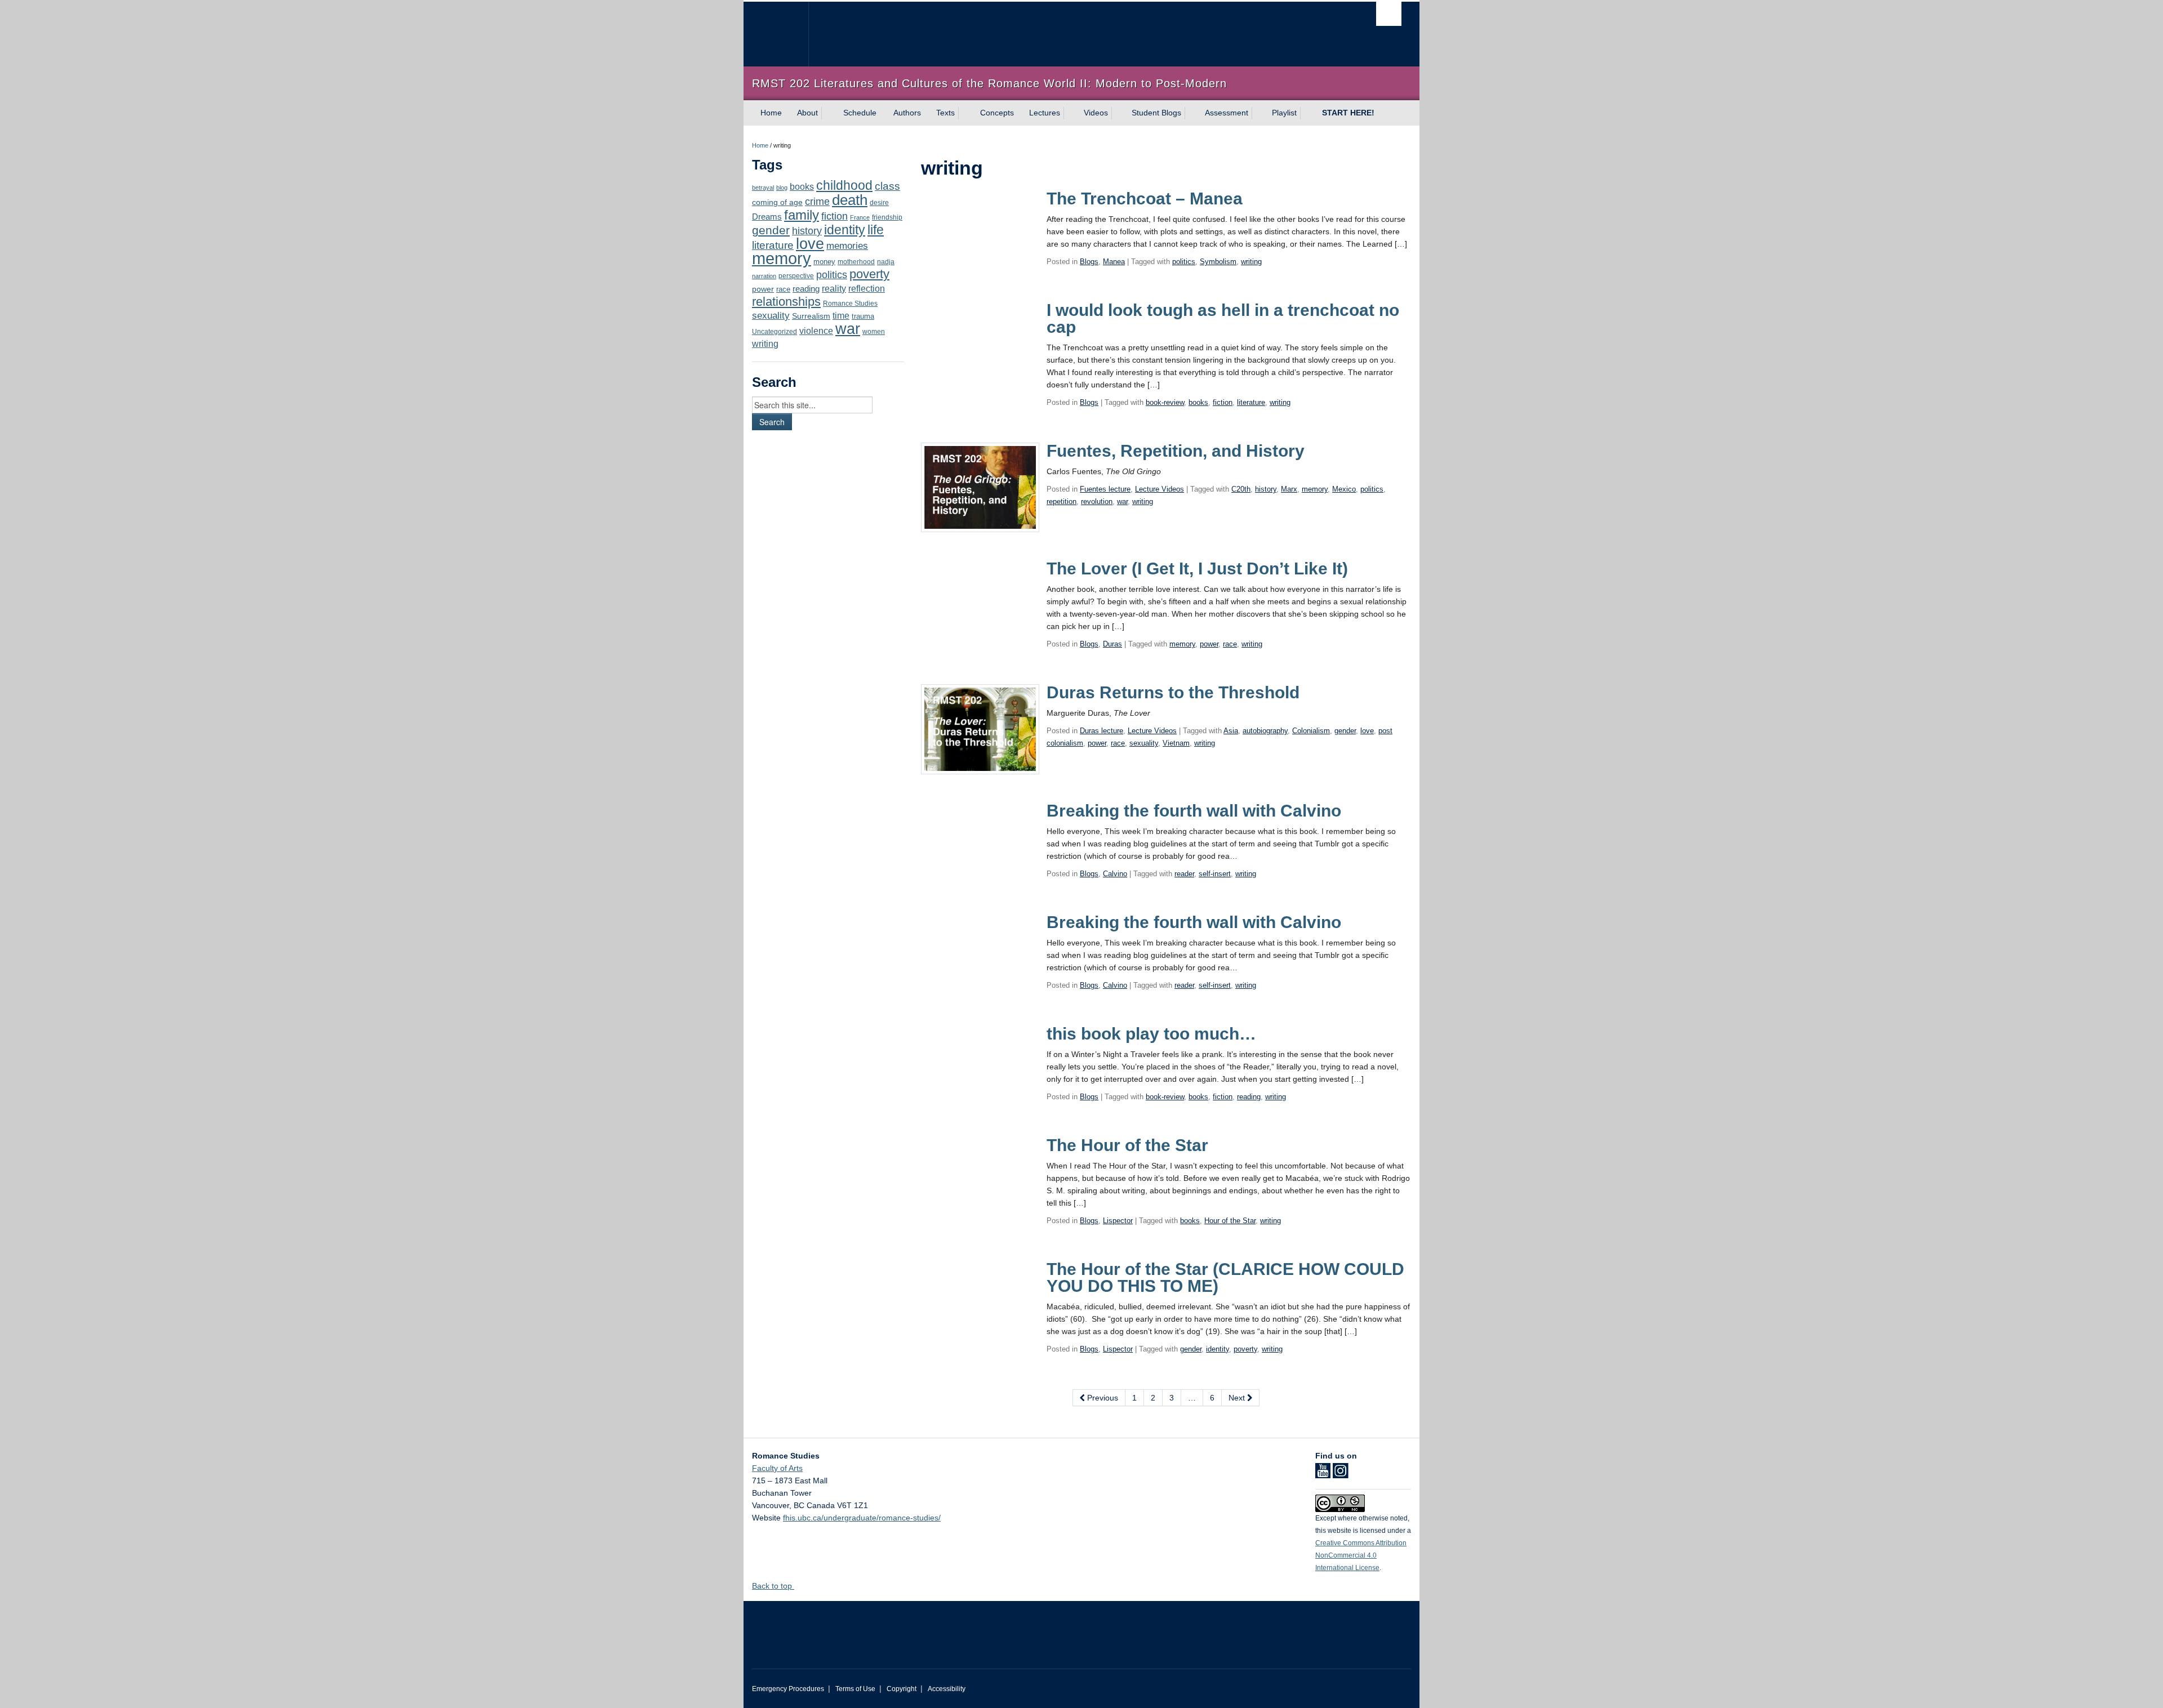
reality (834, 288)
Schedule (860, 113)
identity (845, 230)
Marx (1289, 489)
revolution (1097, 501)
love (810, 244)
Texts (945, 113)
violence (816, 331)
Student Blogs (1156, 113)
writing (765, 344)
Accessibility (947, 1689)
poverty (869, 274)
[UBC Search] (1389, 14)
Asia (1231, 731)
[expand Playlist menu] (1307, 113)
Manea (1114, 262)
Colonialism (1311, 731)
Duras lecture (1101, 731)
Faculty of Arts (777, 1468)
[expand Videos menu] (1118, 113)
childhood (844, 185)
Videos (1096, 113)
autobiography (1265, 731)
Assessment (1227, 113)
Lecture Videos (1160, 489)
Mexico (1344, 489)
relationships (786, 302)
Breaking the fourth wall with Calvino (1194, 811)
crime (817, 202)
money (824, 262)
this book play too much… (1151, 1034)
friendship (887, 217)
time (841, 316)
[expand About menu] (828, 113)
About (807, 113)
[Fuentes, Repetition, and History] (980, 487)
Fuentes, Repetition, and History (1176, 451)
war (848, 329)
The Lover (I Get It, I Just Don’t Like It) (1197, 568)
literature (773, 245)
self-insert (1215, 874)
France (860, 217)
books (802, 186)
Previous (1101, 1398)
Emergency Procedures (788, 1689)
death (850, 200)
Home (771, 113)
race (783, 289)
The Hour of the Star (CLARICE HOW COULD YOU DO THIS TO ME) (1225, 1277)
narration (764, 276)
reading (806, 289)
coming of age (777, 202)
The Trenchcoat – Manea (1145, 199)
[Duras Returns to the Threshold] (980, 729)
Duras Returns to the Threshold (1173, 692)
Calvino (1115, 874)
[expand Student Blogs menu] (1191, 113)
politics (832, 275)
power (763, 289)
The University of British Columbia (776, 34)
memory (782, 258)
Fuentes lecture (1105, 489)
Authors (907, 113)
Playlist (1284, 113)
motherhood (856, 262)
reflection (867, 288)
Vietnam (1176, 743)
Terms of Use (855, 1689)
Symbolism (1218, 262)
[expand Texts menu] (965, 113)
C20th (1241, 489)
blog (782, 188)
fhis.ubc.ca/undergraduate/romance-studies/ (862, 1518)
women (874, 331)
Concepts (997, 113)
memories (847, 246)
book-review (1165, 402)
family (802, 215)
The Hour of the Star (1127, 1145)
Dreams (767, 217)
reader (1184, 874)
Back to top (773, 1586)
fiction (835, 216)
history (807, 231)
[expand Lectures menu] (1070, 113)
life (876, 230)
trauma (863, 316)
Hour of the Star (1230, 1221)
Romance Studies (850, 304)
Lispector (1118, 1221)
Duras (1112, 644)
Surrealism (811, 316)
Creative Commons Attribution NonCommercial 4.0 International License (1361, 1555)
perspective (796, 276)
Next (1238, 1398)
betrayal (763, 188)
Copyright (902, 1689)
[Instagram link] (1340, 1474)
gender (771, 230)
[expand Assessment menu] (1258, 113)
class (887, 186)
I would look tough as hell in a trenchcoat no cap (1223, 318)
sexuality (771, 316)
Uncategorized (775, 332)
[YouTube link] (1323, 1474)
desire (879, 203)
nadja (886, 262)
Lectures (1045, 113)
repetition (1062, 501)
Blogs (1089, 262)
